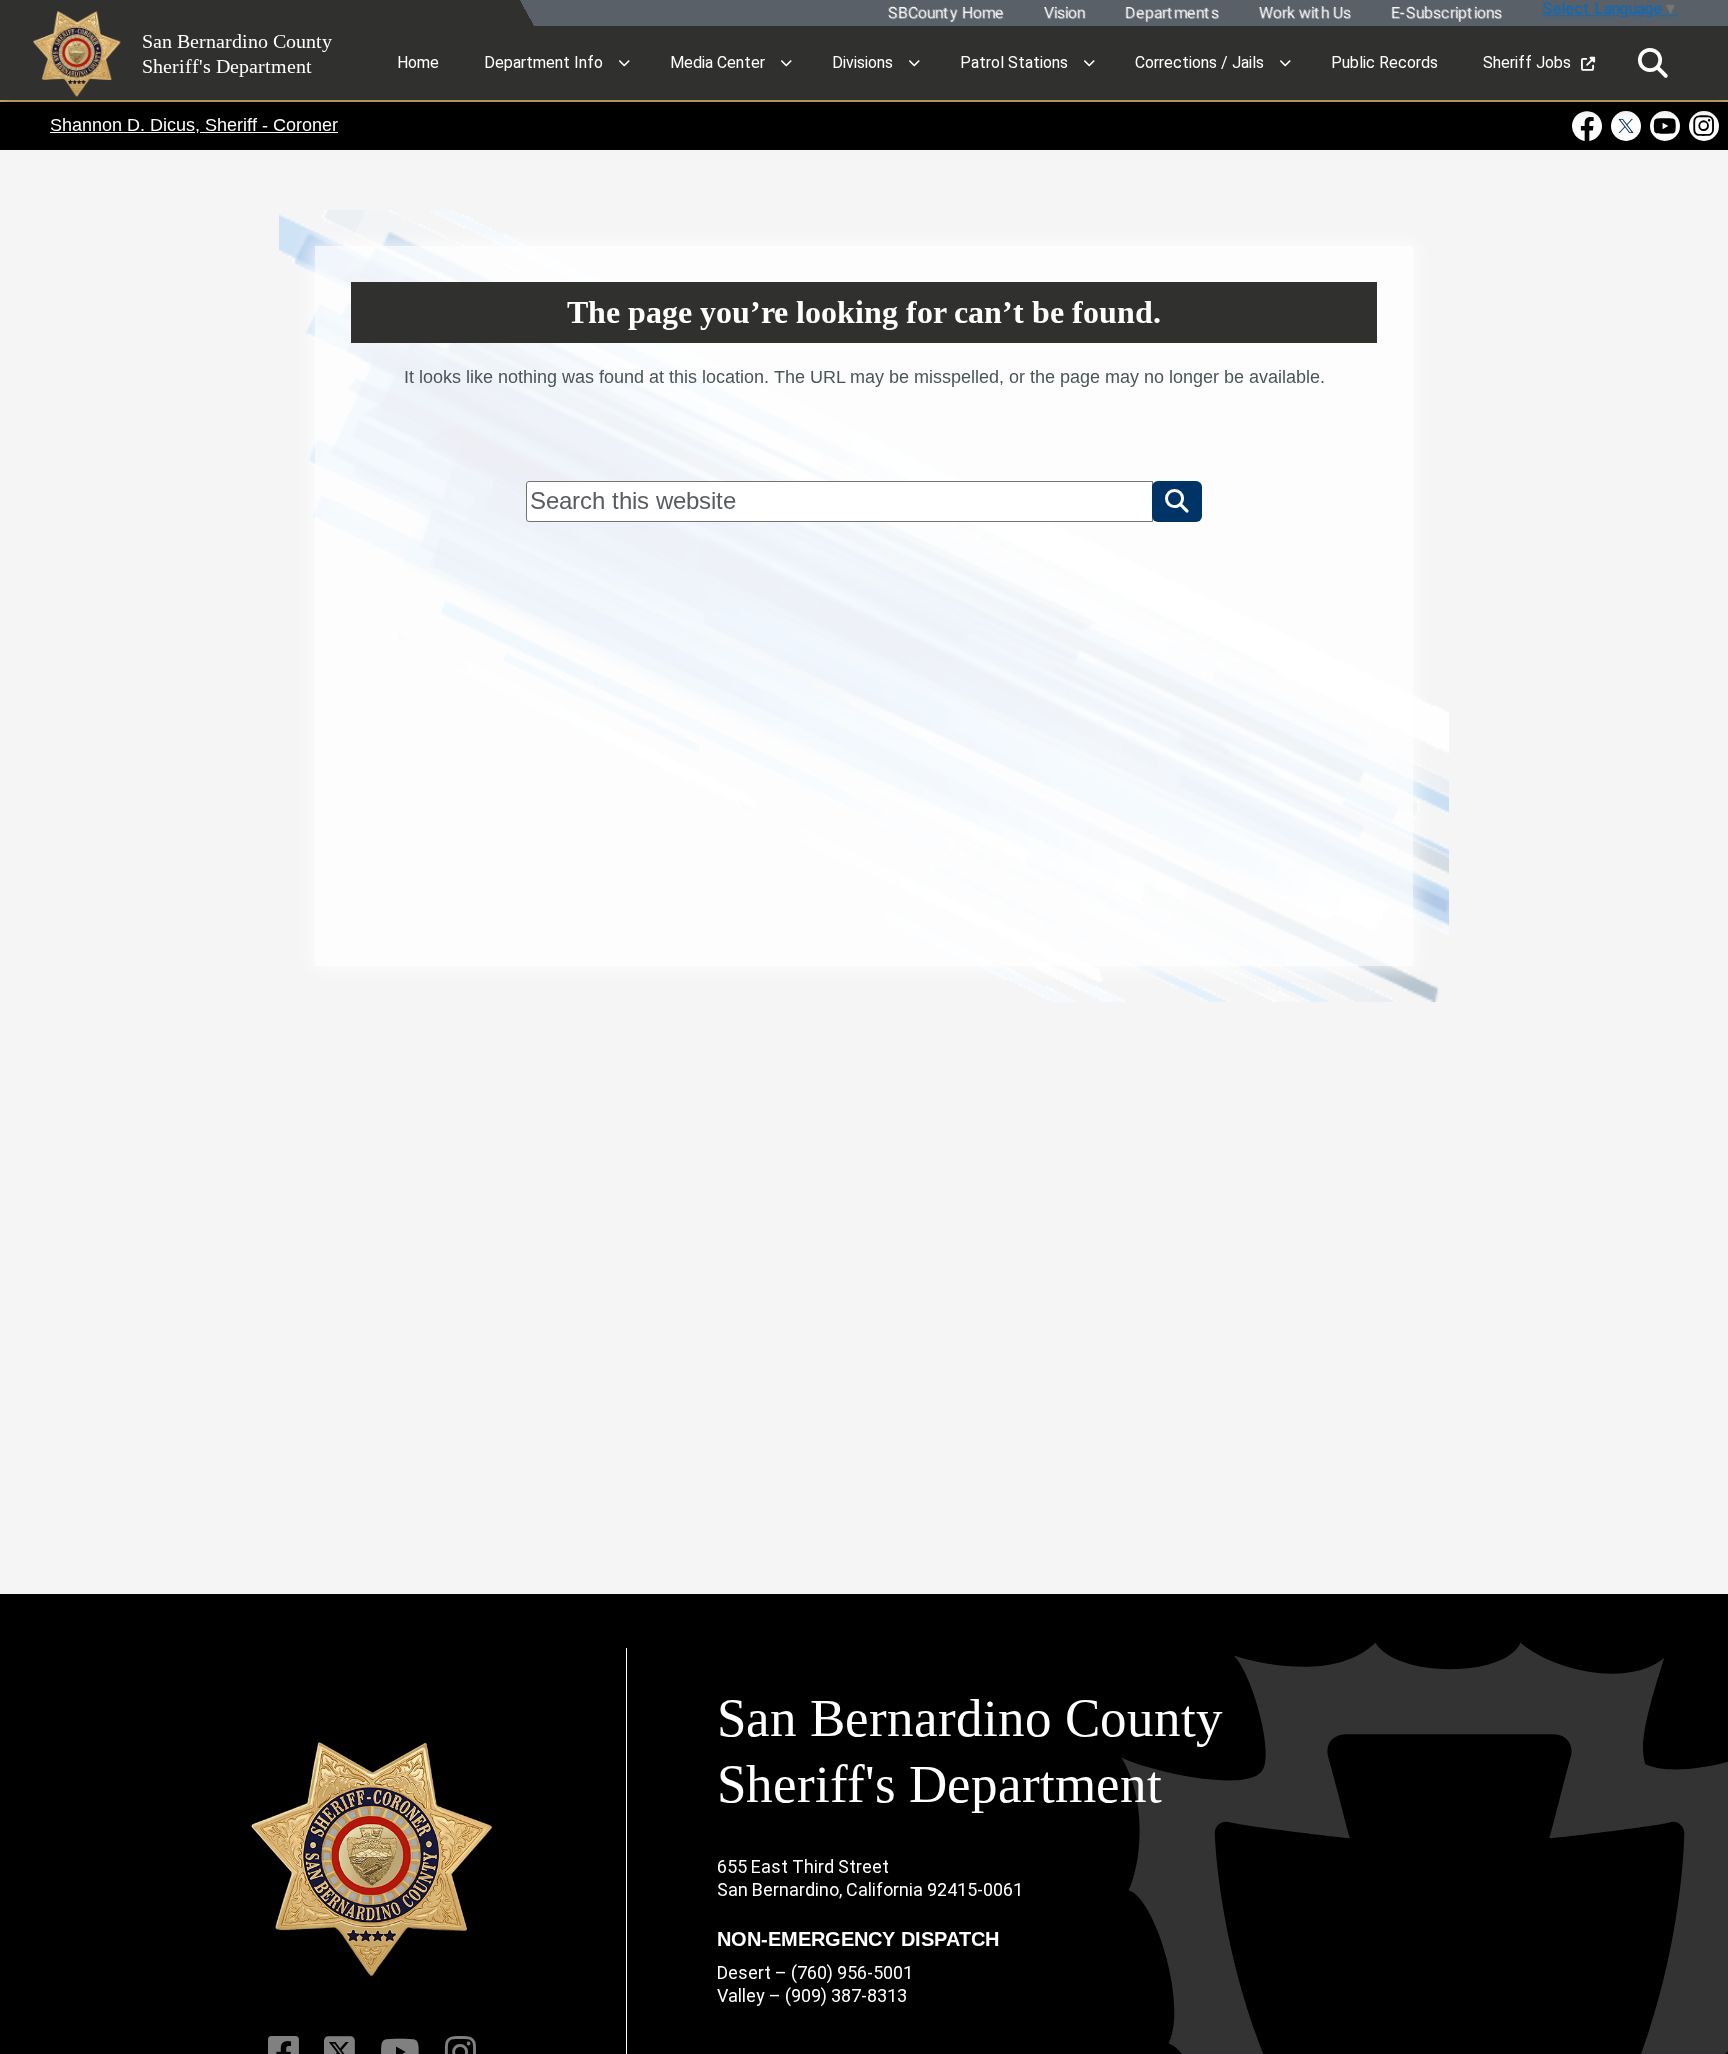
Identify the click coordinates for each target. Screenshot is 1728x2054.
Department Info (543, 62)
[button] (1177, 501)
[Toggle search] (1653, 63)
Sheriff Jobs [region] (1527, 62)
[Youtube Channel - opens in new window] (1665, 126)
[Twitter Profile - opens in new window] (1626, 126)
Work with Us (1304, 13)
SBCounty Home (945, 13)
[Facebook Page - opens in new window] (1589, 126)
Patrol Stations (1014, 62)
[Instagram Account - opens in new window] (1702, 126)
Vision (1063, 13)
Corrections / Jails (1199, 62)
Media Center (717, 62)
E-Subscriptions (1445, 13)
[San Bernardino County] (372, 1859)
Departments (1171, 13)
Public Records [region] (1384, 62)
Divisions (862, 62)
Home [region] (418, 62)
